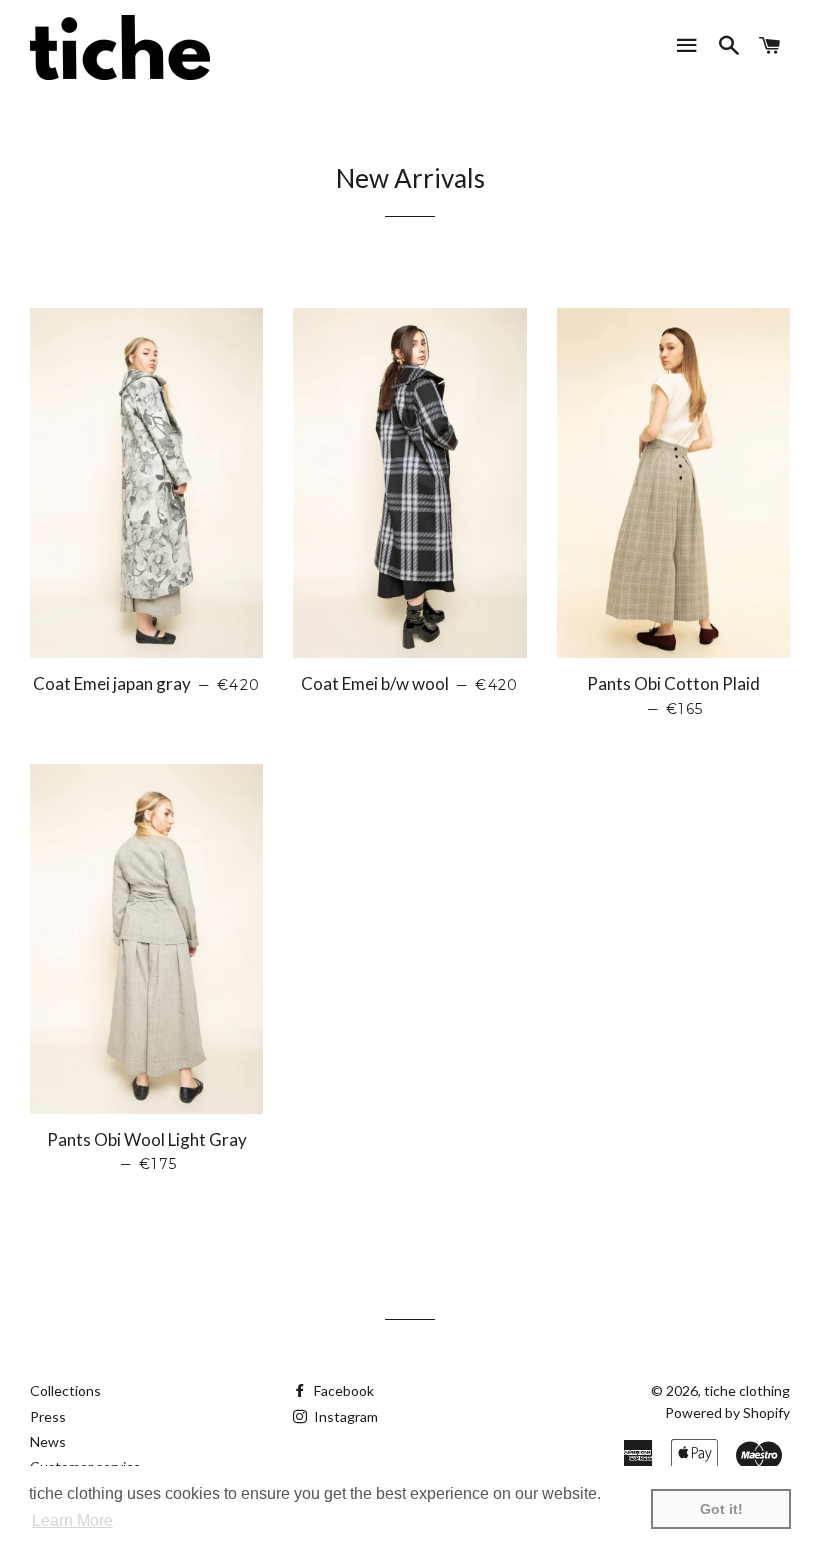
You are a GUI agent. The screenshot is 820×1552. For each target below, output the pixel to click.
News (48, 1441)
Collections (65, 1390)
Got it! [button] (721, 1509)
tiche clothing (747, 1390)
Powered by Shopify (727, 1412)
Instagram (344, 1416)
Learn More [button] (72, 1520)
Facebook (342, 1390)
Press (48, 1416)
